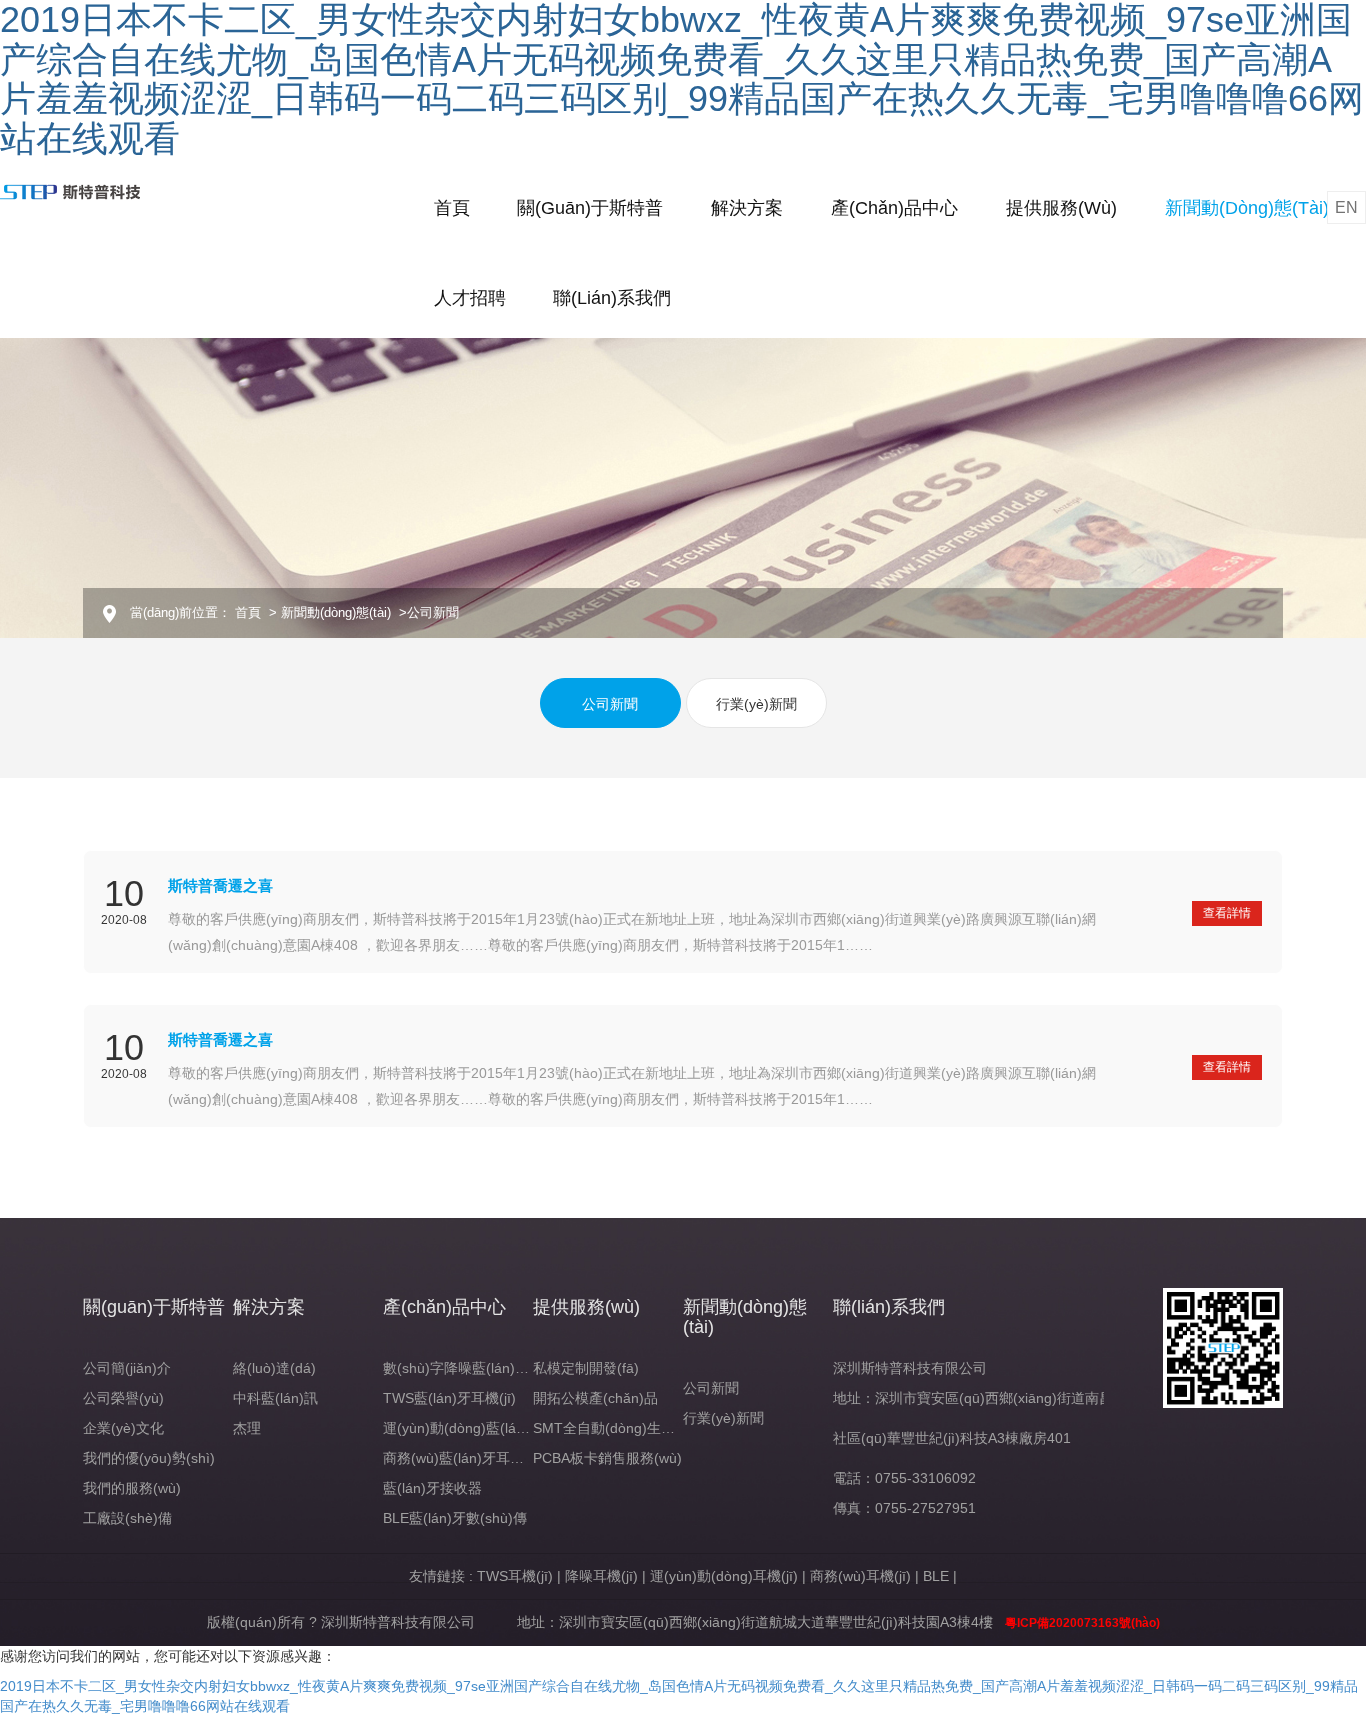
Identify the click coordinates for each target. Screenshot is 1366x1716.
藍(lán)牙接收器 (432, 1488)
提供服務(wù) (1061, 208)
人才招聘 (470, 298)
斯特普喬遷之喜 (220, 885)
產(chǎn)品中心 (894, 208)
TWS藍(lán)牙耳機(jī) (449, 1398)
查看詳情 (1227, 913)
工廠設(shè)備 (127, 1518)
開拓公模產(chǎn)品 (595, 1398)
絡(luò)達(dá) (274, 1368)
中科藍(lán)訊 (275, 1398)
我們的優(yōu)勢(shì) (149, 1458)
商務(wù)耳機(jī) (860, 1576)
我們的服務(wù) (132, 1488)
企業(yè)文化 (123, 1428)
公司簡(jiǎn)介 (127, 1368)
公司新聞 (610, 704)
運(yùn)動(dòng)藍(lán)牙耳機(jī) (485, 1428)
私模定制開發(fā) (586, 1368)
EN (1346, 207)
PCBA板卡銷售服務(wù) (607, 1458)
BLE (936, 1576)
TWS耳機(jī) (515, 1576)
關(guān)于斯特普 (590, 208)
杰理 (247, 1428)
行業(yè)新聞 (756, 704)
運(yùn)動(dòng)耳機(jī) (724, 1576)
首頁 (452, 208)
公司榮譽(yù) (123, 1398)
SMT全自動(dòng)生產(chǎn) (624, 1428)
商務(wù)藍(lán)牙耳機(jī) (462, 1458)
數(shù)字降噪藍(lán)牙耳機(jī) (478, 1368)
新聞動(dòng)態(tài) (1247, 208)
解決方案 (747, 208)
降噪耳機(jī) (601, 1576)
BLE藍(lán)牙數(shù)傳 (455, 1518)
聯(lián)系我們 (612, 298)
